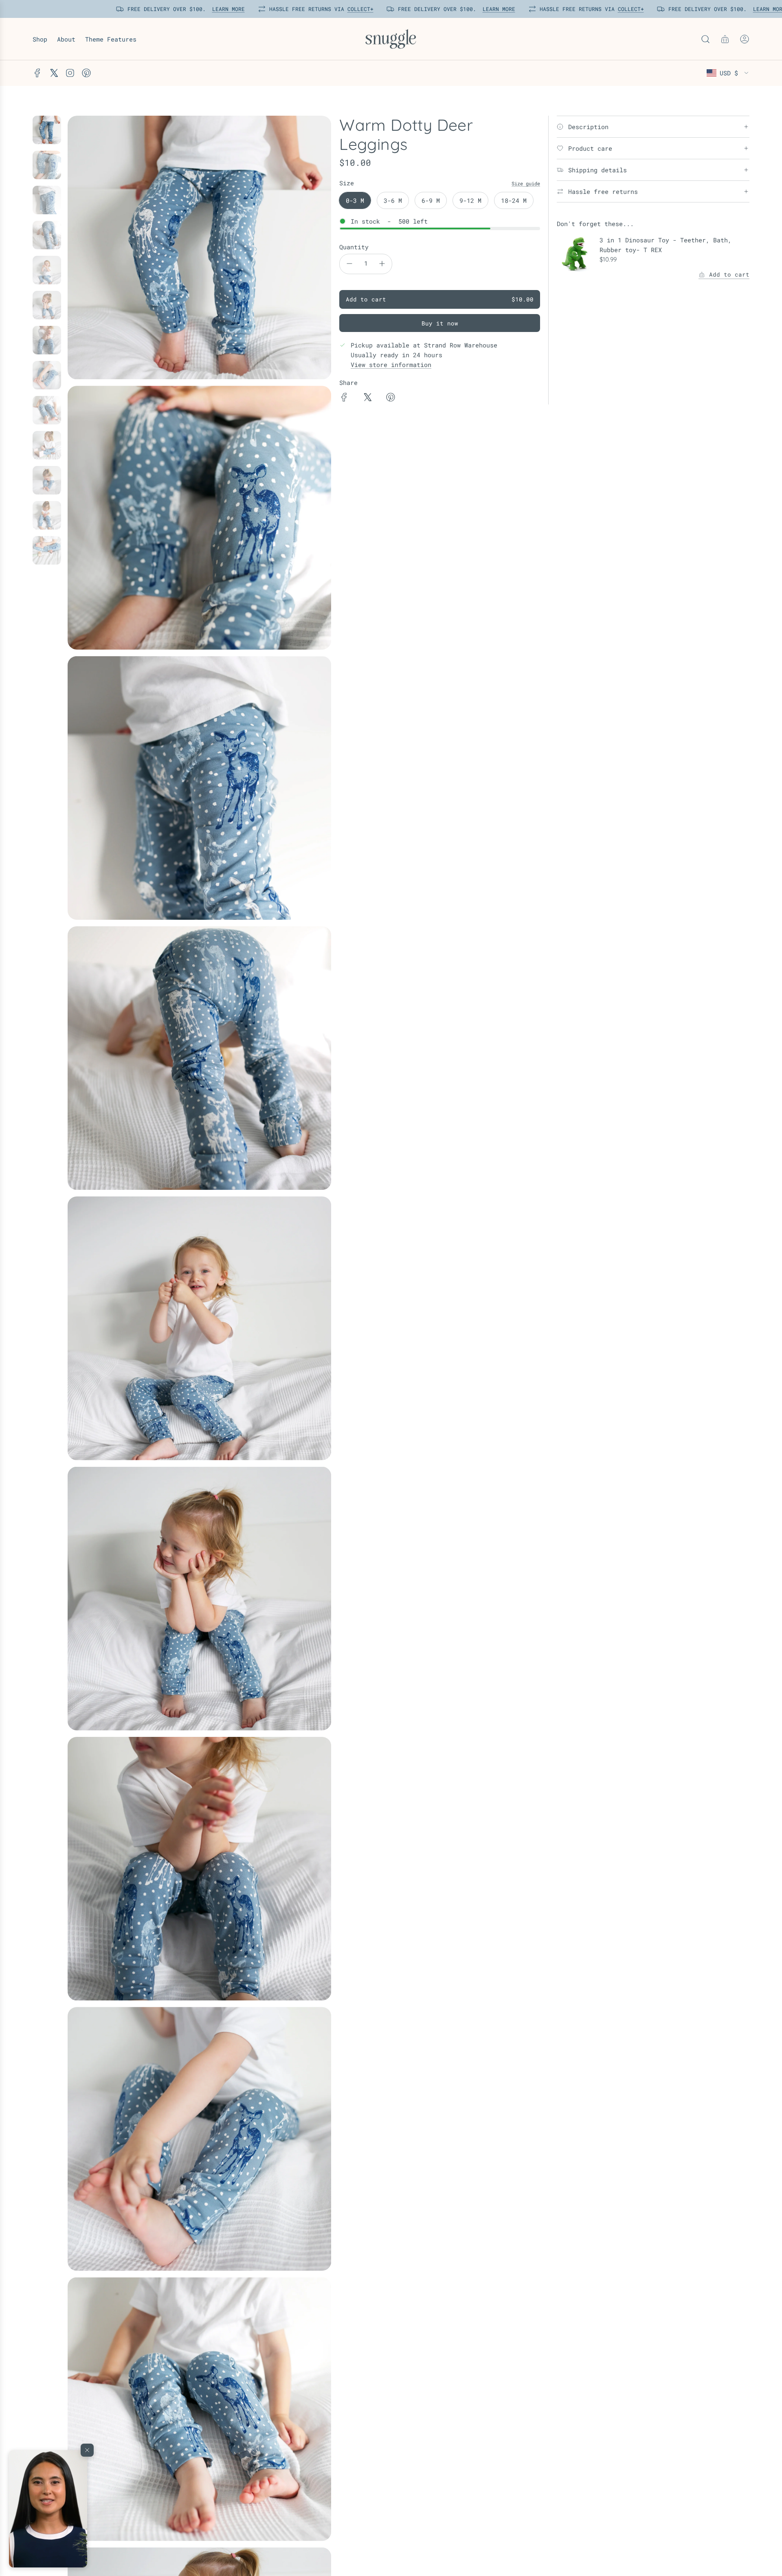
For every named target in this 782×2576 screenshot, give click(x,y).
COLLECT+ (358, 9)
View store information (391, 365)
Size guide (526, 183)
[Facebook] (37, 73)
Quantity (354, 247)
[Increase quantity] (382, 264)
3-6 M (393, 200)
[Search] (705, 39)
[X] (54, 73)
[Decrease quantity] (349, 264)
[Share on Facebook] (344, 398)
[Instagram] (70, 73)
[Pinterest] (86, 73)
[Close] (87, 2450)
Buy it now (440, 323)
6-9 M (431, 200)
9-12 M (470, 200)
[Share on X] (367, 398)
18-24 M (514, 200)
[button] (48, 2509)
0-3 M (355, 200)
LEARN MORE (226, 9)
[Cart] (725, 39)
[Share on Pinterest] (391, 398)
